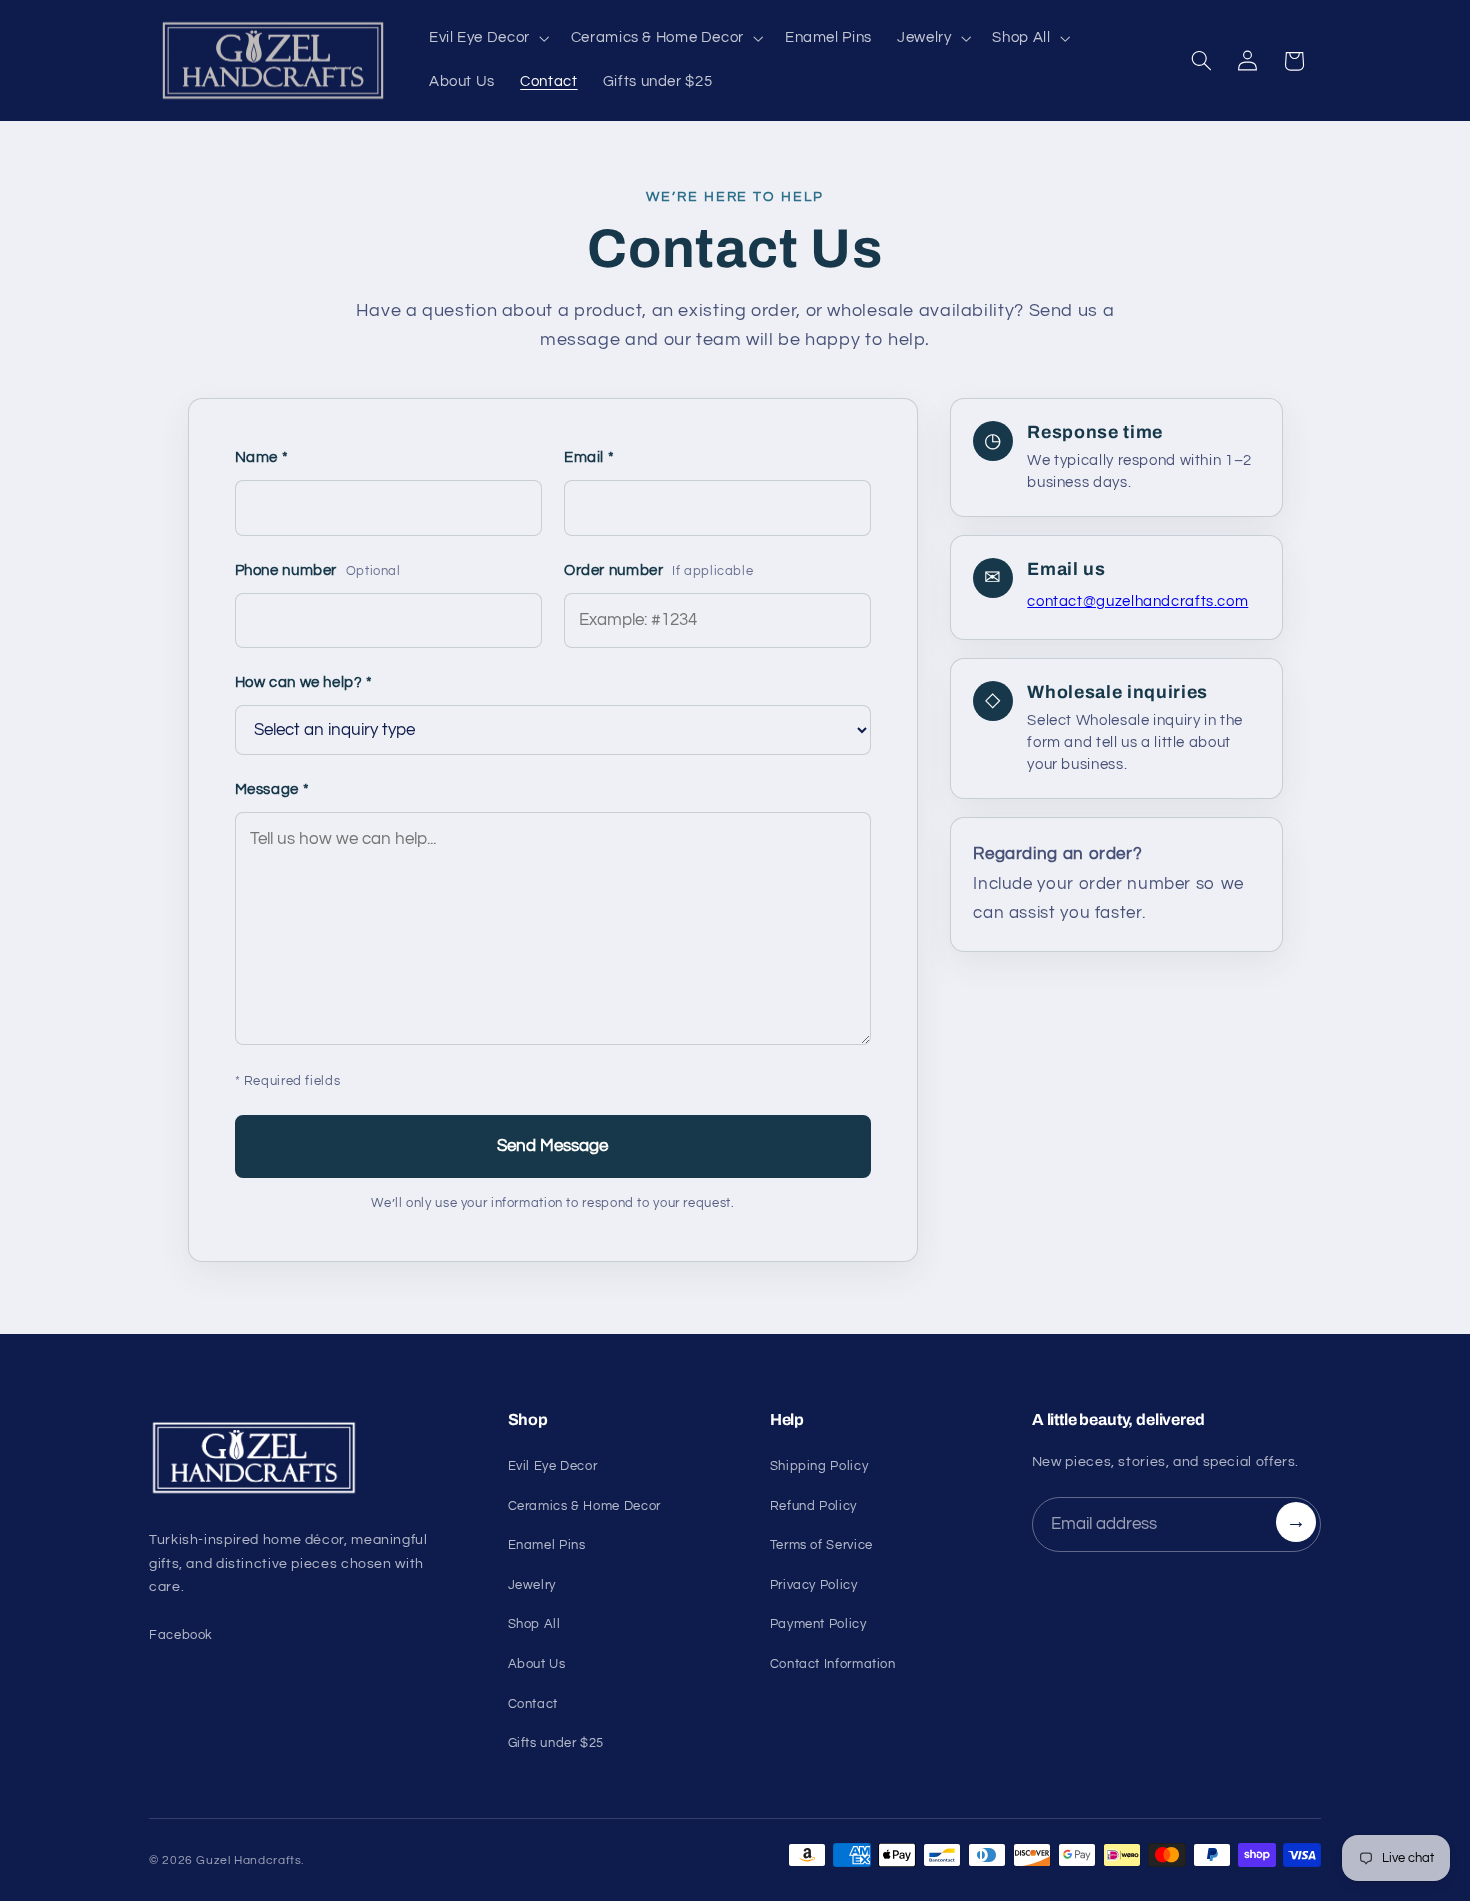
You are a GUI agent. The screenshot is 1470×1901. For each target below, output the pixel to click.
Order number (658, 570)
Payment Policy (818, 1624)
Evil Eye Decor (553, 1466)
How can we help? (304, 682)
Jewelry (532, 1585)
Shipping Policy (819, 1466)
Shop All (534, 1624)
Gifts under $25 (556, 1743)
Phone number (318, 570)
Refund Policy (813, 1506)
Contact (533, 1704)
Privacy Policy (814, 1585)
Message (272, 789)
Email (589, 457)
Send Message (552, 1146)
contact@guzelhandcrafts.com (1137, 601)
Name (262, 457)
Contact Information (833, 1664)
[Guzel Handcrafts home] (304, 1458)
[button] (487, 39)
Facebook (181, 1635)
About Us (537, 1664)
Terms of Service (821, 1545)
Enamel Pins (547, 1545)
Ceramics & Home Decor (584, 1506)
